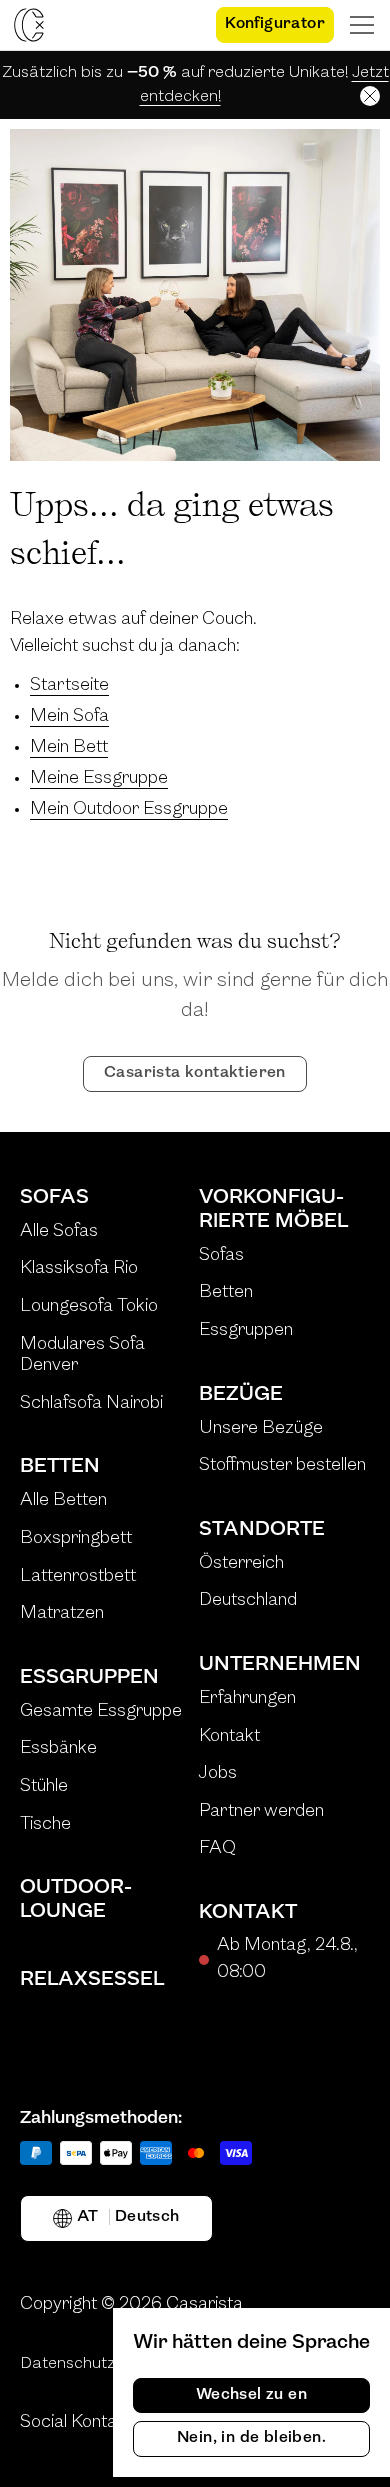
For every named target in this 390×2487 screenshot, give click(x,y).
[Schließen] (370, 96)
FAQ (217, 1849)
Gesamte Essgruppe (101, 1712)
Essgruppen (89, 1678)
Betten (60, 1467)
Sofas (54, 1198)
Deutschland (248, 1601)
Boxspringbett (76, 1539)
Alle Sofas (59, 1232)
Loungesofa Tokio (89, 1307)
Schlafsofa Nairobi (91, 1404)
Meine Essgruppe (99, 779)
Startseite (69, 686)
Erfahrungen (247, 1699)
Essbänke (58, 1749)
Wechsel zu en (251, 2395)
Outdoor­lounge (76, 1900)
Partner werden (261, 1812)
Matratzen (62, 1614)
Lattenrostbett (78, 1577)
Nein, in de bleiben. (251, 2438)
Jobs (218, 1774)
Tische (45, 1825)
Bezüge (241, 1395)
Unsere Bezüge (261, 1429)
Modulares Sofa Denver (82, 1356)
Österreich (241, 1564)
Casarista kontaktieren (195, 1073)
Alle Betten (63, 1501)
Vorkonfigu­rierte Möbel (273, 1210)
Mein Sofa (69, 717)
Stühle (44, 1787)
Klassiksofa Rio (79, 1269)
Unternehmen (280, 1665)
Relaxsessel (92, 1980)
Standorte (262, 1530)
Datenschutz (67, 2364)
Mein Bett (69, 748)
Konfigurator (275, 24)
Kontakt (229, 1737)
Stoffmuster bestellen (282, 1466)
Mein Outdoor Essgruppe (129, 810)
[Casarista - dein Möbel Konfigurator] (29, 25)
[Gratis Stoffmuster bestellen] (183, 25)
